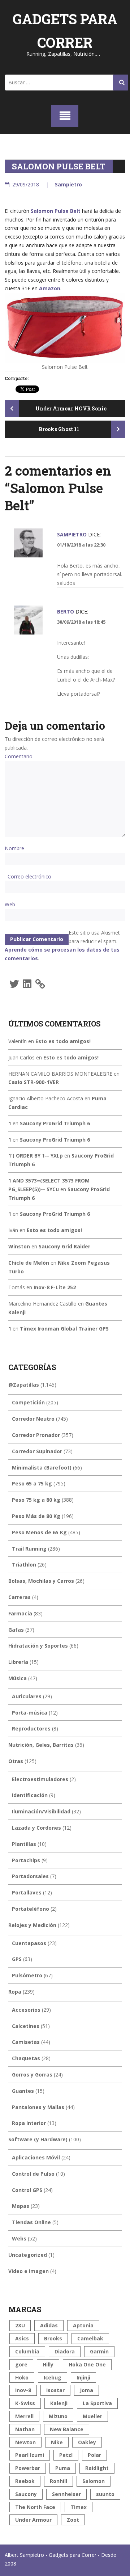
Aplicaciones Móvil (36, 2157)
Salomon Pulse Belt (56, 211)
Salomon (94, 2481)
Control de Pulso (33, 2174)
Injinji (83, 2377)
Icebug (53, 2377)
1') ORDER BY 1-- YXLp (36, 1156)
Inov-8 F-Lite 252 (55, 1287)
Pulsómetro (27, 1975)
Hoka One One (87, 2364)
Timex (79, 2507)
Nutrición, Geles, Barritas (41, 1745)
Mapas (21, 2206)
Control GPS (27, 2190)
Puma (63, 2468)
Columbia (27, 2351)
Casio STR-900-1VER (34, 1082)
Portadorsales (30, 1876)
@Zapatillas (24, 1385)
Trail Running (29, 1549)
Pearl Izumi (30, 2455)
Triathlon (24, 1565)
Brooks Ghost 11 (59, 429)
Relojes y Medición (32, 1925)
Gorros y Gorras (32, 2075)
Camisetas (26, 2042)
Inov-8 (23, 2390)
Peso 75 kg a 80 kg (36, 1500)
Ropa (15, 1992)
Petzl (66, 2455)
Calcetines (26, 2026)
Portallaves (27, 1892)
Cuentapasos (29, 1943)
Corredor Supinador (37, 1451)
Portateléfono (31, 1909)
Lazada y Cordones (36, 1828)
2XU (20, 2325)
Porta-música (30, 1713)
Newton (25, 2442)
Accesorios (26, 2010)
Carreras (19, 1597)
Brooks (53, 2338)
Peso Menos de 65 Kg (39, 1532)
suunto (105, 2494)
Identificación (30, 1795)
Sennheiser (66, 2494)
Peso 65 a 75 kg (32, 1483)
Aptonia (83, 2325)
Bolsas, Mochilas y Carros (41, 1581)
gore (21, 2364)
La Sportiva (97, 2403)
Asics (22, 2338)
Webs (19, 2238)
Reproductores (31, 1728)
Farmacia (20, 1613)
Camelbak (90, 2338)
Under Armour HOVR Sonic (70, 408)
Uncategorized (28, 2255)
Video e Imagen (29, 2271)
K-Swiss (25, 2403)
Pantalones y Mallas (38, 2107)
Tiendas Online (31, 2222)
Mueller (92, 2416)
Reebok (25, 2481)
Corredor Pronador (36, 1435)
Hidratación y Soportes (38, 1646)
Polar (94, 2455)
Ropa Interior (29, 2123)
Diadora (65, 2351)
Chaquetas (26, 2058)
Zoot (73, 2520)
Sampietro (68, 184)
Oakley (87, 2442)
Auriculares (27, 1696)
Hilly (48, 2364)
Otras (16, 1761)
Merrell (24, 2416)
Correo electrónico (29, 876)
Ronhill (58, 2481)
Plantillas (24, 1844)
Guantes (23, 2091)
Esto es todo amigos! (63, 1041)
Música (18, 1678)
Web (10, 904)
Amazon (50, 288)
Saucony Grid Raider (64, 1246)
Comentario (19, 756)
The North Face (35, 2507)
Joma (86, 2390)
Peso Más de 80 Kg (36, 1516)
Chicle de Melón (29, 1263)
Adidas (49, 2325)
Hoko (22, 2377)
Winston (19, 1246)
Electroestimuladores (40, 1779)
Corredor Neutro (33, 1419)
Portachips (26, 1860)
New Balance (67, 2429)
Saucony (26, 2494)
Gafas (16, 1630)
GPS (17, 1959)
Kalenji (59, 2403)
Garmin (99, 2351)
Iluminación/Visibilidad (41, 1811)
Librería (18, 1662)
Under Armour (33, 2520)
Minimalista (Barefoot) (42, 1468)
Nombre (14, 848)
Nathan (25, 2429)
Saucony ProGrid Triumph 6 (55, 1123)
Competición (28, 1402)
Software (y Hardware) (38, 2139)
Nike (57, 2442)
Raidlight (97, 2468)
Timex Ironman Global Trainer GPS (64, 1329)
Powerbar (28, 2468)
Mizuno (58, 2416)
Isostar (55, 2390)
